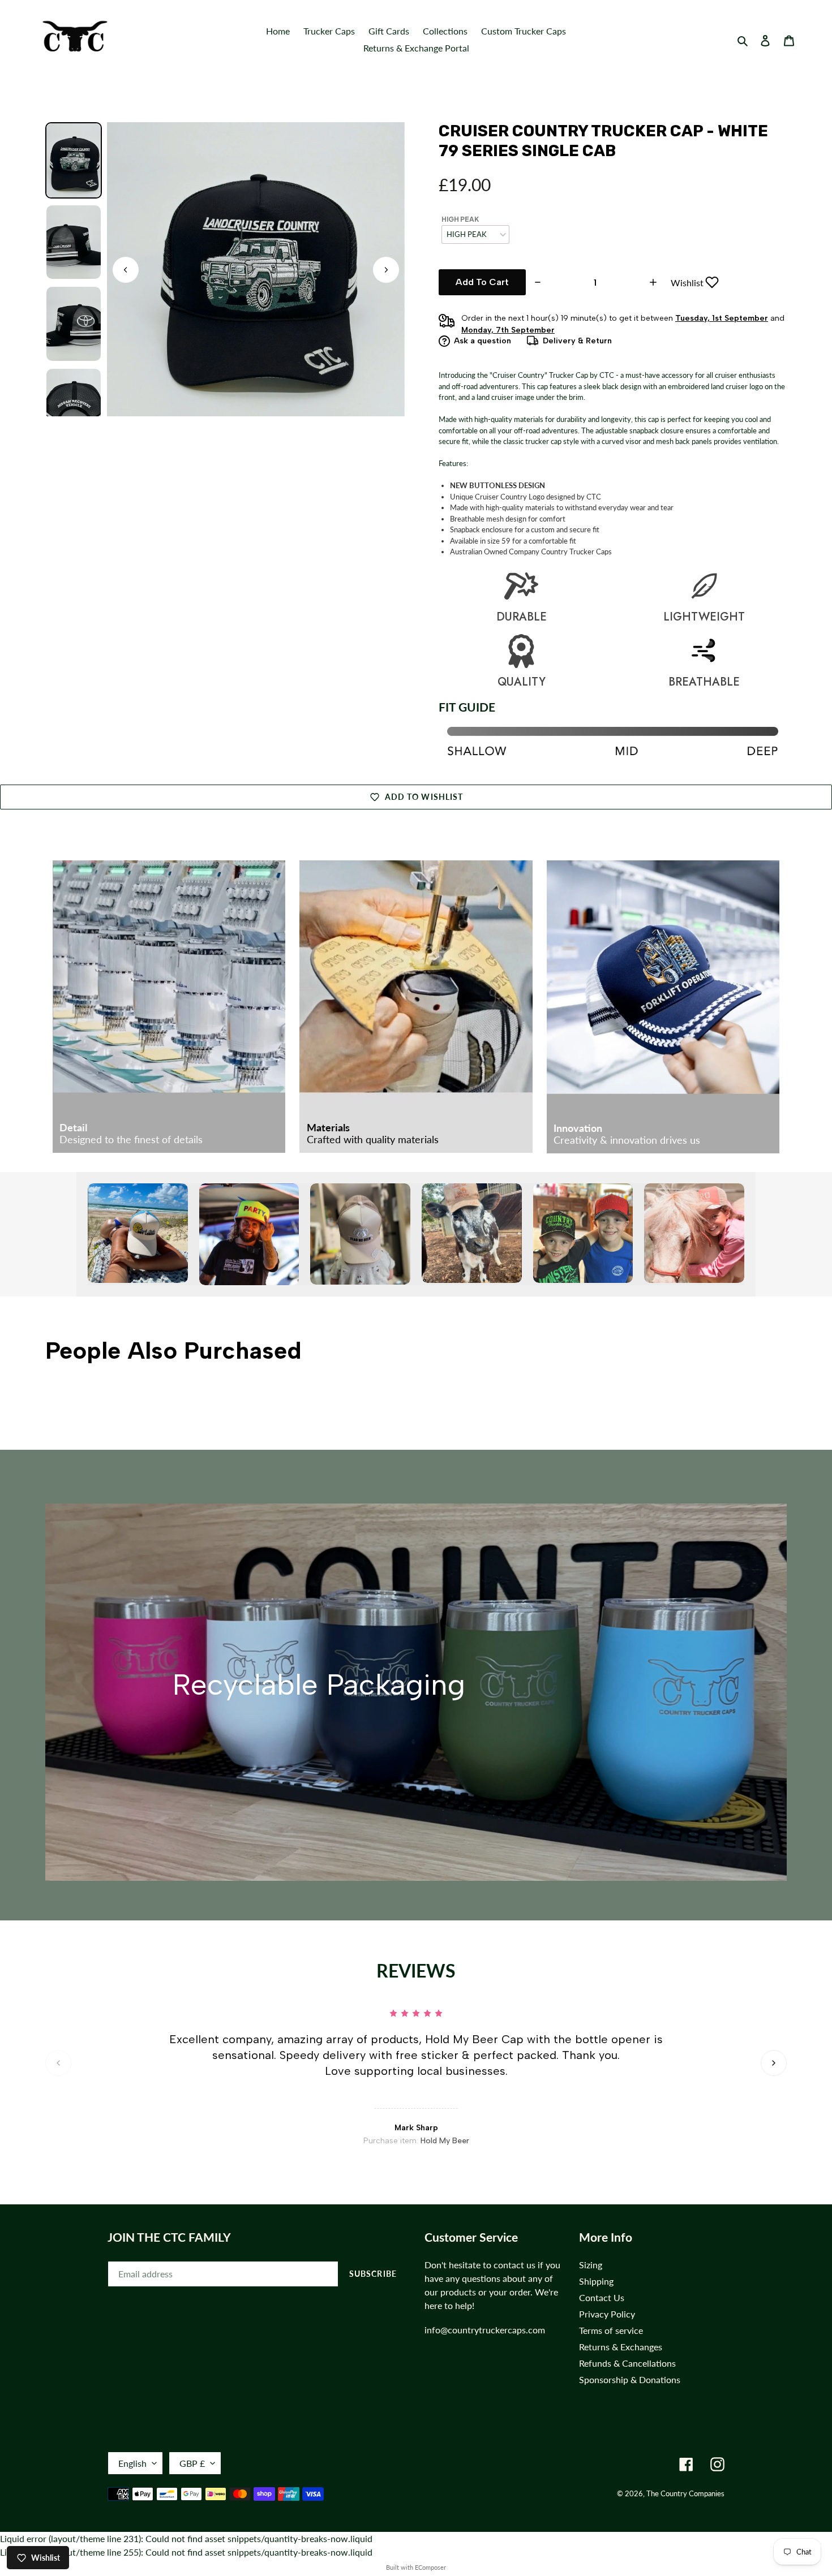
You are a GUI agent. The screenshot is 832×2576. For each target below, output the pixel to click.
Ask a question (483, 341)
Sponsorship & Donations (630, 2379)
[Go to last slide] (126, 270)
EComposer (430, 2567)
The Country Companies (685, 2493)
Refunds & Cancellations (627, 2363)
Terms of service (611, 2330)
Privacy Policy (607, 2314)
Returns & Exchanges (621, 2347)
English (132, 2463)
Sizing (591, 2265)
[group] (74, 160)
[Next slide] (386, 270)
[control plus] (655, 282)
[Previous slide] (58, 2063)
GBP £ (192, 2463)
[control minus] (536, 282)
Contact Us (602, 2297)
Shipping (596, 2281)
